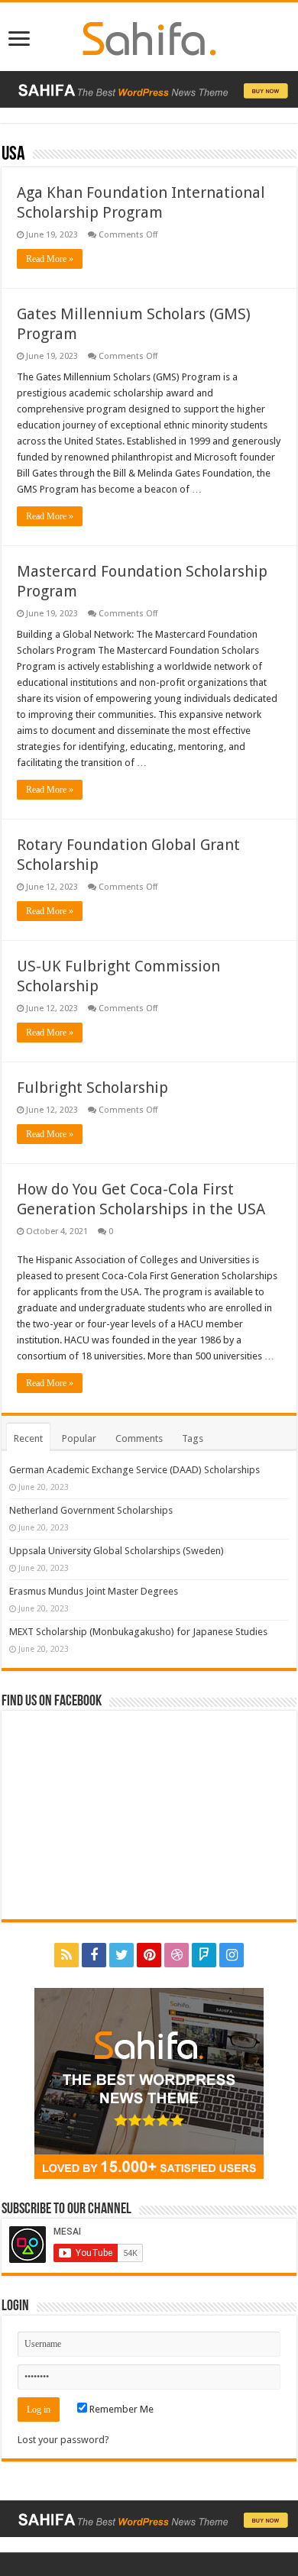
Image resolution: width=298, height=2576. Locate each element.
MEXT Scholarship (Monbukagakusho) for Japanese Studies (138, 1632)
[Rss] (66, 1955)
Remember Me (120, 2409)
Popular (79, 1438)
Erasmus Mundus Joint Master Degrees (94, 1591)
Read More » (50, 259)
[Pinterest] (149, 1955)
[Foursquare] (204, 1955)
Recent (28, 1438)
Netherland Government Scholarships (91, 1510)
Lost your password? (63, 2440)
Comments (139, 1438)
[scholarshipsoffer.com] (149, 36)
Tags (193, 1438)
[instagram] (232, 1955)
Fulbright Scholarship (92, 1088)
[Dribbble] (177, 1955)
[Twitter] (121, 1955)
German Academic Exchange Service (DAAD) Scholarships (134, 1470)
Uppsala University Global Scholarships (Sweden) (117, 1551)
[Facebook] (94, 1955)
